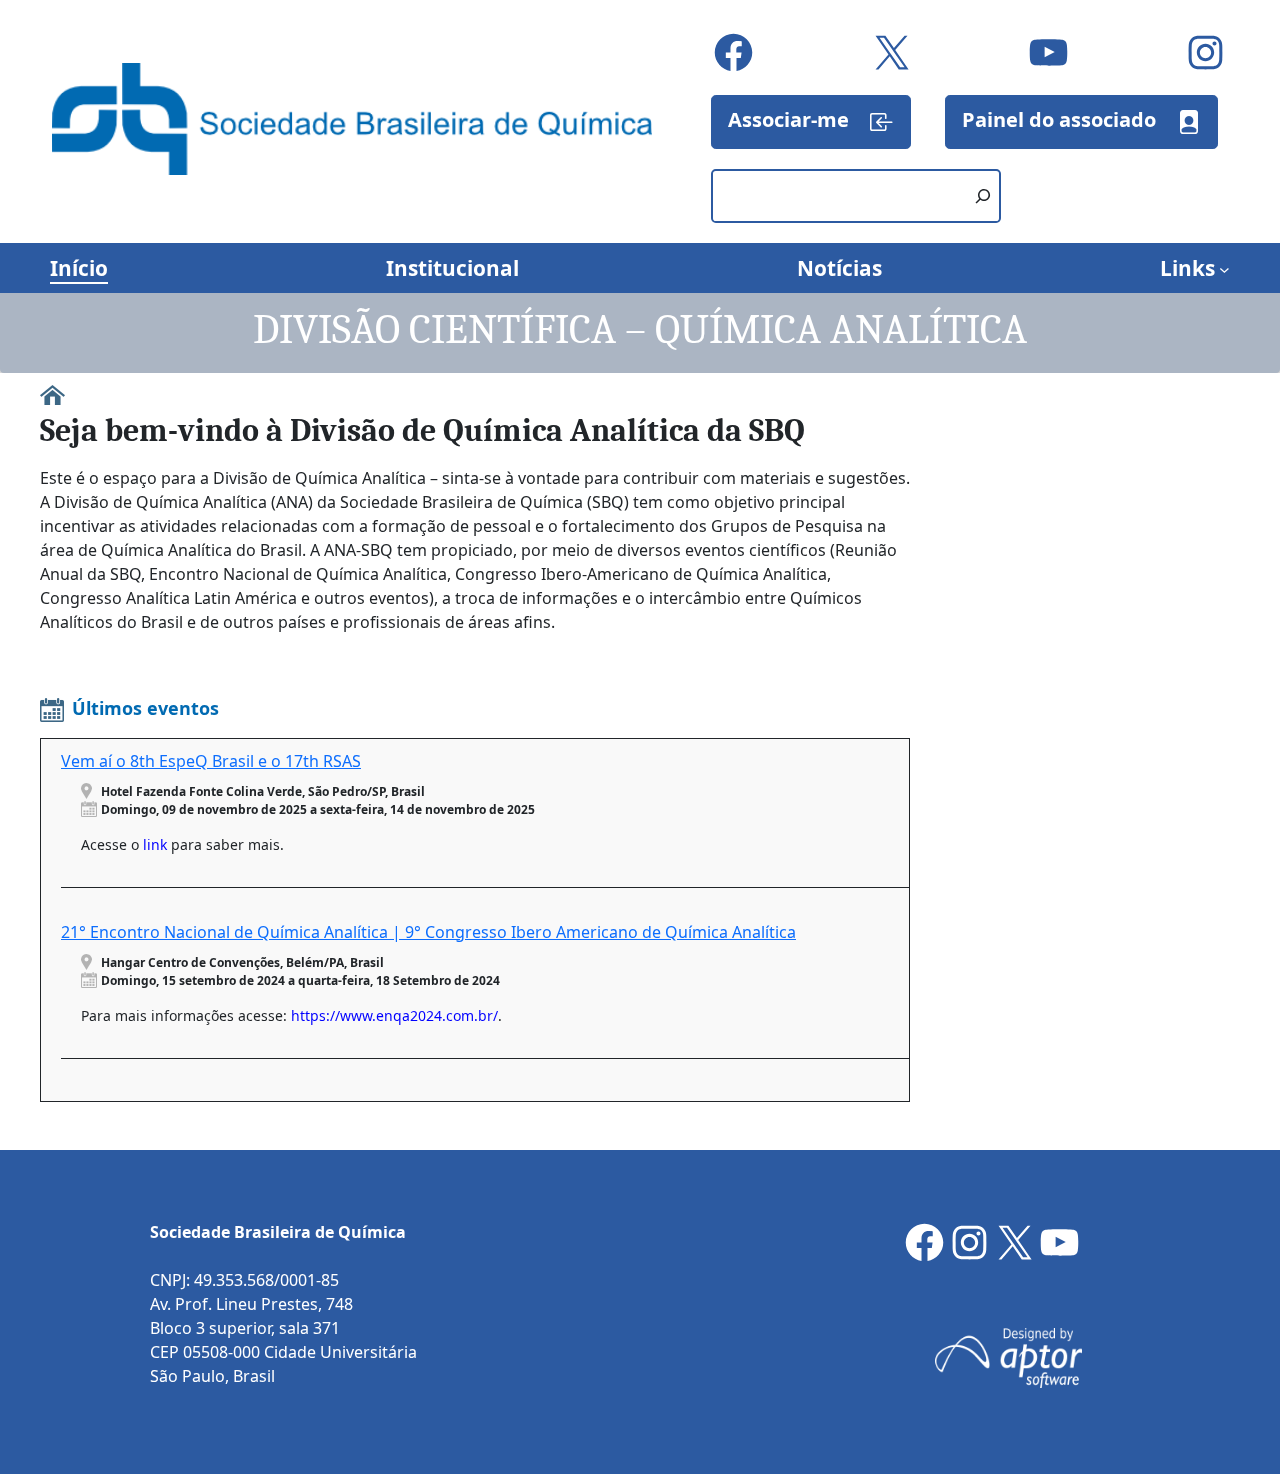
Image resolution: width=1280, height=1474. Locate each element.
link (155, 844)
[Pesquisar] (983, 196)
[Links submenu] (1224, 268)
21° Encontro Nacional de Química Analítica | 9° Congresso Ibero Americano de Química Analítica (428, 932)
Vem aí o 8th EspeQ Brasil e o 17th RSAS (211, 761)
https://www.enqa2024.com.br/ (394, 1015)
